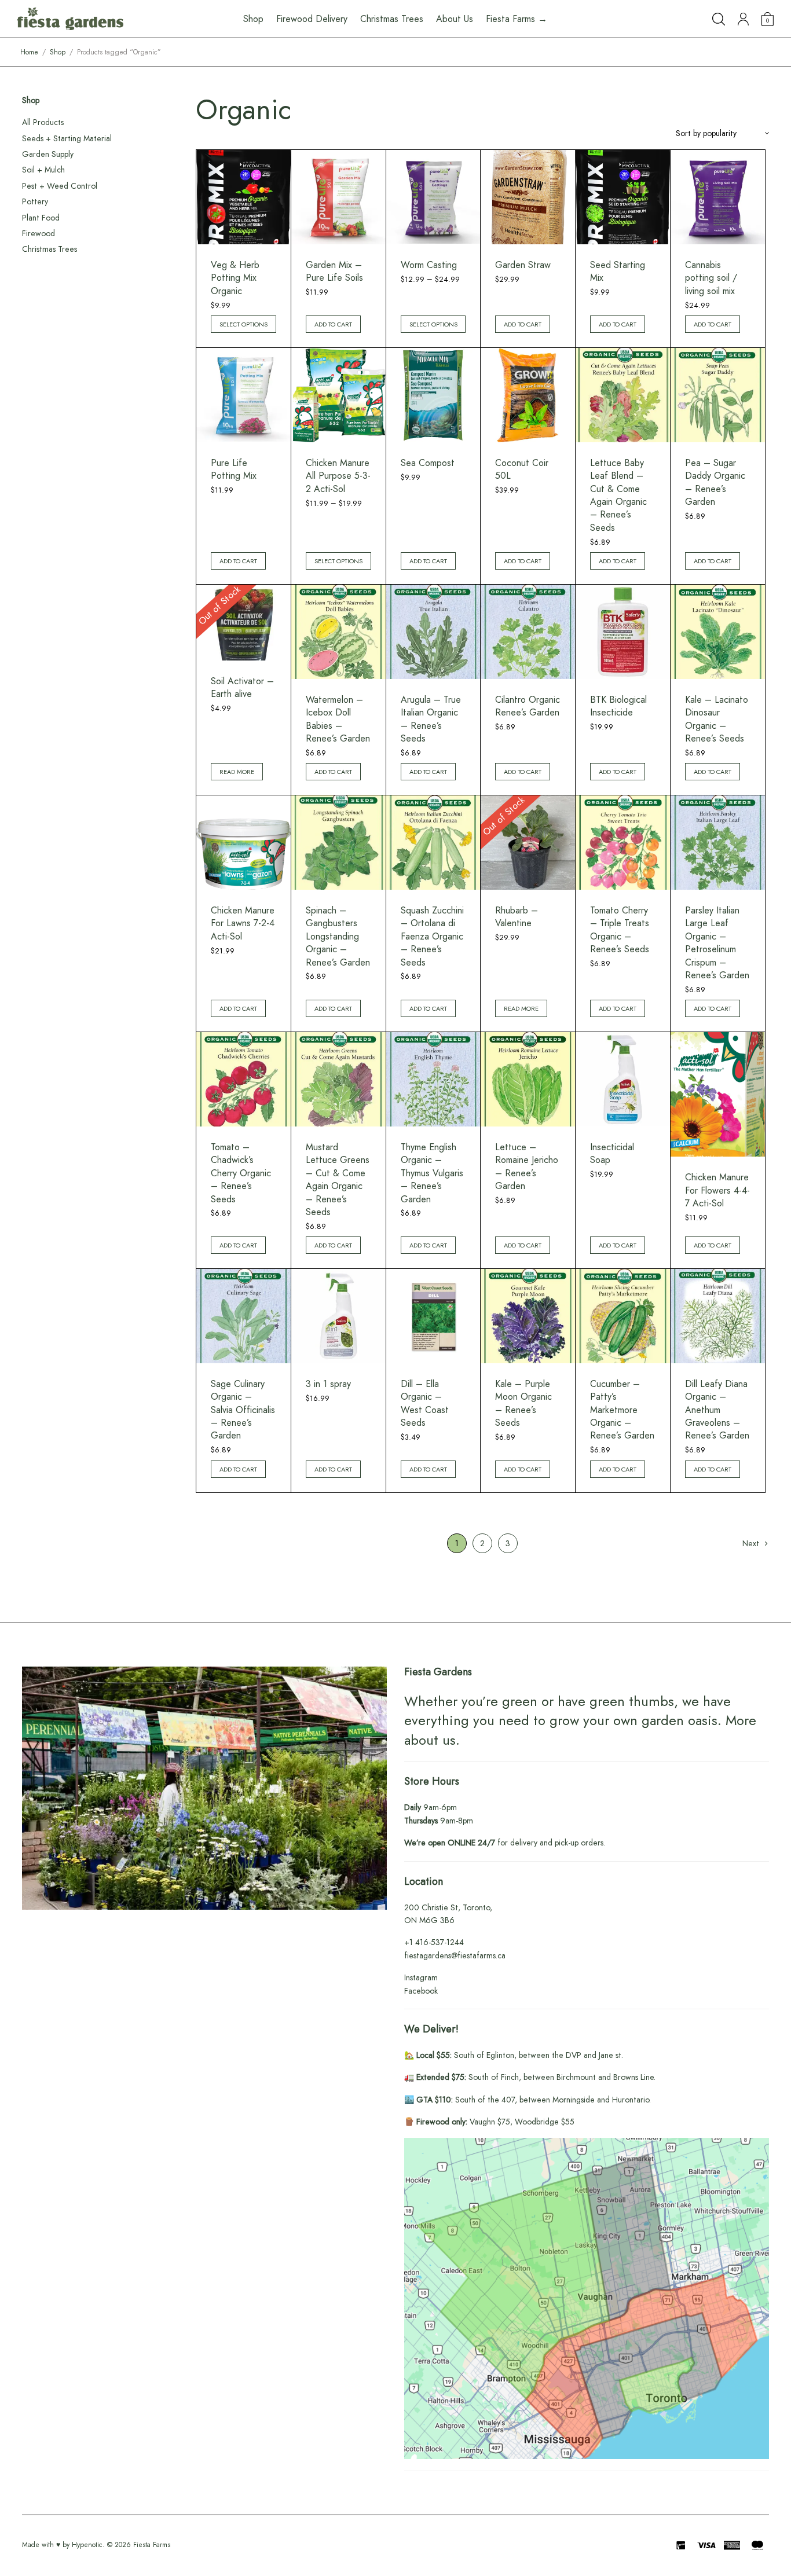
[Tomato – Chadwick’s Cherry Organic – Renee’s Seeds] (243, 1079)
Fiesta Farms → (517, 19)
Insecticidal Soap (612, 1153)
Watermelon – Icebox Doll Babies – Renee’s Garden (338, 719)
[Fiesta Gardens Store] (70, 19)
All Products (43, 122)
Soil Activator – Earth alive (242, 687)
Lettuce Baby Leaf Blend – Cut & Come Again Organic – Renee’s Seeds (618, 495)
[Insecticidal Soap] (623, 1079)
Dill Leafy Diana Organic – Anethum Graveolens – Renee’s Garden (717, 1410)
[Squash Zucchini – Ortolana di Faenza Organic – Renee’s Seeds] (433, 843)
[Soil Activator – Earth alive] (243, 623)
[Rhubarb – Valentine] (528, 843)
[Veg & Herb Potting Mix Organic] (243, 197)
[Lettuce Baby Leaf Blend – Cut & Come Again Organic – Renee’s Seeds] (623, 395)
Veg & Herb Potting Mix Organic (235, 278)
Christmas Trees (392, 19)
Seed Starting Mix (618, 271)
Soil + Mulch (43, 170)
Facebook (421, 1991)
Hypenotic (87, 2545)
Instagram (421, 1977)
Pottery (35, 201)
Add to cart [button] (333, 324)
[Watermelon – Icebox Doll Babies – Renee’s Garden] (338, 632)
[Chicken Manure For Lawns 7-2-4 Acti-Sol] (243, 843)
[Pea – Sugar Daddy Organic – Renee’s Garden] (718, 395)
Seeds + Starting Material (67, 138)
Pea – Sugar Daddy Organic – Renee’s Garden (715, 482)
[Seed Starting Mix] (623, 197)
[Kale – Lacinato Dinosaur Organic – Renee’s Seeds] (718, 632)
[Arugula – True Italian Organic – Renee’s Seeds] (433, 632)
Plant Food (41, 218)
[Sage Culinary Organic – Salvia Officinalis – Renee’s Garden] (243, 1316)
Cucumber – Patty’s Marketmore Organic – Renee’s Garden (622, 1410)
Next (751, 1543)
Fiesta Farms (152, 2545)
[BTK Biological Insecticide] (623, 632)
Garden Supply (48, 154)
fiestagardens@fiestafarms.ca (455, 1955)
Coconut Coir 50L (522, 469)
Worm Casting (429, 265)
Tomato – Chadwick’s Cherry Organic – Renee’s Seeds (241, 1173)
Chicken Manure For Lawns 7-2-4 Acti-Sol (243, 923)
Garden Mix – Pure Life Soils (334, 271)
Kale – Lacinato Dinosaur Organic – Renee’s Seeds (717, 719)
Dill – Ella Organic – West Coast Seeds (425, 1403)
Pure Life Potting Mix (234, 469)
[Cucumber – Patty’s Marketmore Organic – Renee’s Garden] (623, 1316)
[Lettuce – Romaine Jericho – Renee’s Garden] (528, 1079)
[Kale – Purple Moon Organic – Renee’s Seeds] (528, 1316)
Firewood (39, 233)
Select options (243, 324)
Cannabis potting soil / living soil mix (711, 278)
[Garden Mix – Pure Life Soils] (338, 197)
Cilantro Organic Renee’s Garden (528, 706)
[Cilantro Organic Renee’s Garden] (528, 632)
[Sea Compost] (433, 395)
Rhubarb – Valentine (517, 917)
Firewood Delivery (312, 19)
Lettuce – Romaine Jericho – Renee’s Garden (527, 1166)
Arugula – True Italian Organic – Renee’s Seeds (431, 719)
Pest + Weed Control (60, 186)
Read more (237, 772)
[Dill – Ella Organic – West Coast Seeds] (433, 1316)
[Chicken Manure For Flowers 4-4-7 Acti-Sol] (718, 1094)
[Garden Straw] (528, 197)
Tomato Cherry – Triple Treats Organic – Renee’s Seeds (620, 930)
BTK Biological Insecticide (618, 706)
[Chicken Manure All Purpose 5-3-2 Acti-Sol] (338, 395)
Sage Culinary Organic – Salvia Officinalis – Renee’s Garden (243, 1410)
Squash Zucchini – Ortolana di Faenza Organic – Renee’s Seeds (432, 936)
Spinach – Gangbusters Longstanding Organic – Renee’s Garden (338, 936)
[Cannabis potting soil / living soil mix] (718, 197)
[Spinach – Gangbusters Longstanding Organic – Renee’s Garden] (338, 843)
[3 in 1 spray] (338, 1316)
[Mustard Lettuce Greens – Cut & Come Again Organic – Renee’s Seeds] (338, 1079)
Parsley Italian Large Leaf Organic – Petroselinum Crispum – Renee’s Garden (717, 943)
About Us (455, 19)
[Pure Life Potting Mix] (243, 395)
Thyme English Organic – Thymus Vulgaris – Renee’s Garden (432, 1173)
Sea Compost (428, 463)
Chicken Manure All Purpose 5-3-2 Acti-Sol (338, 476)
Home (29, 52)
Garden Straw (523, 265)
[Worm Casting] (433, 197)
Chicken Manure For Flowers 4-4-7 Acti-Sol (717, 1190)
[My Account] (743, 19)
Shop (58, 52)
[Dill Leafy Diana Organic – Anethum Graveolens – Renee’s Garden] (718, 1316)
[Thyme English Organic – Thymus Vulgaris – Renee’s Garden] (433, 1079)
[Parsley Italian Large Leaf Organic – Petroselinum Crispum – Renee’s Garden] (718, 843)
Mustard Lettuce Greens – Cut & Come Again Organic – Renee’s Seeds (338, 1179)
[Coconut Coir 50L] (528, 395)
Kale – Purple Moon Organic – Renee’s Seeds (523, 1403)
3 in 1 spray (328, 1384)
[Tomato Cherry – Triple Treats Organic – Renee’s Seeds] (623, 843)
